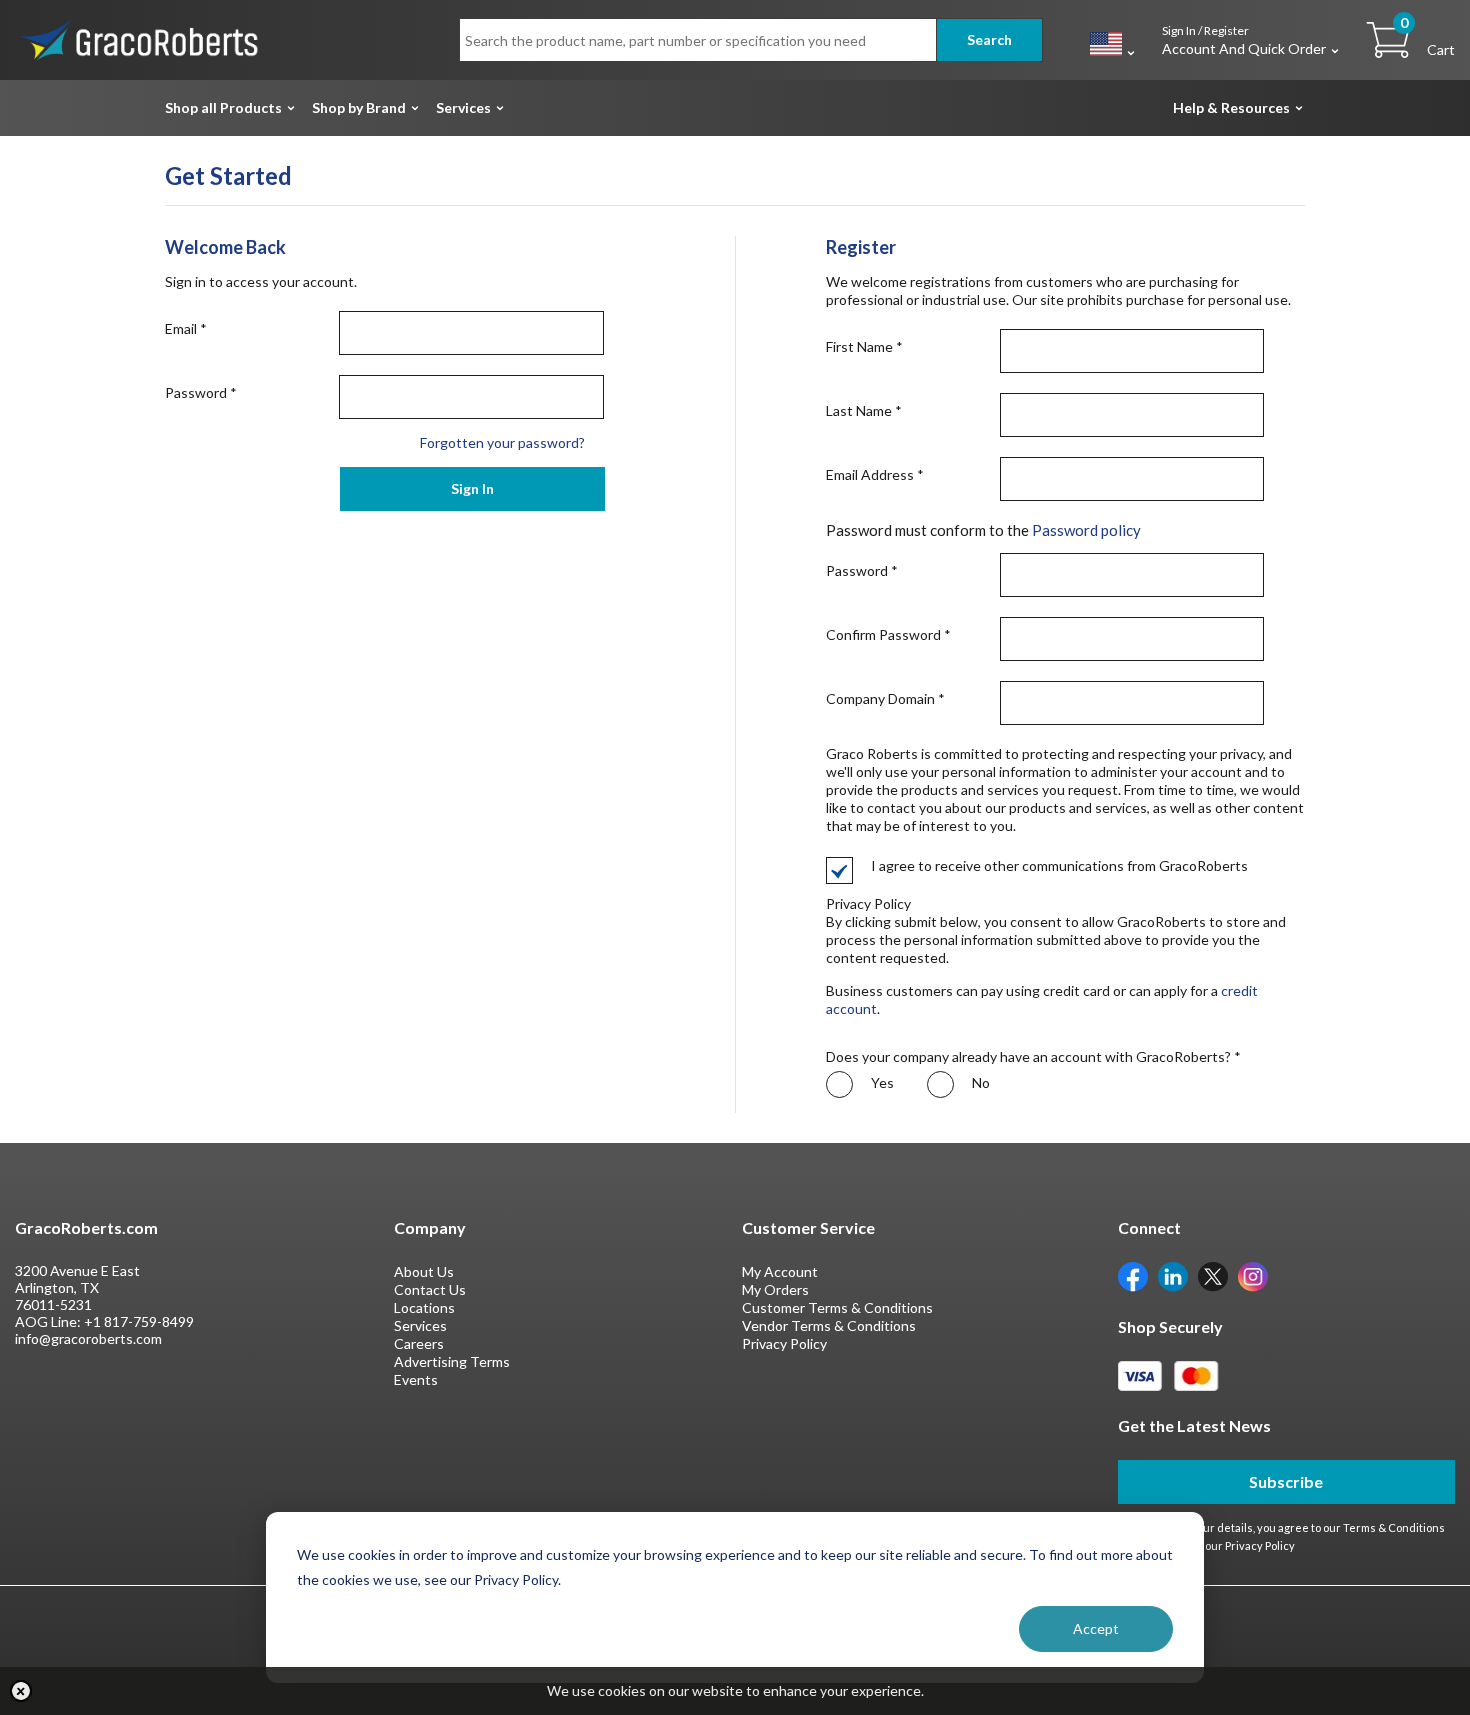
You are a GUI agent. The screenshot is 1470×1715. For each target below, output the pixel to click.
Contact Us (430, 1289)
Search (989, 39)
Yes (881, 1082)
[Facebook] (1133, 1275)
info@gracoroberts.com (88, 1338)
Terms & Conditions (1394, 1527)
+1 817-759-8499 (139, 1321)
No (979, 1082)
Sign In (472, 488)
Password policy (1086, 530)
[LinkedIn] (1173, 1275)
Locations (424, 1307)
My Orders (775, 1289)
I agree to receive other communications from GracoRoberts (1059, 865)
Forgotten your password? (502, 442)
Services (463, 107)
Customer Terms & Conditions (837, 1307)
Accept (1096, 1628)
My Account (780, 1271)
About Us (424, 1271)
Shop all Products (223, 107)
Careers (419, 1343)
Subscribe (1286, 1481)
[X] (1213, 1275)
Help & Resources (1231, 107)
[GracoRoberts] (140, 38)
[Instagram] (1253, 1275)
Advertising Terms (452, 1361)
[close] (21, 1691)
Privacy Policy (784, 1343)
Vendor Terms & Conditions (829, 1325)
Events (416, 1379)
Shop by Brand (359, 107)
